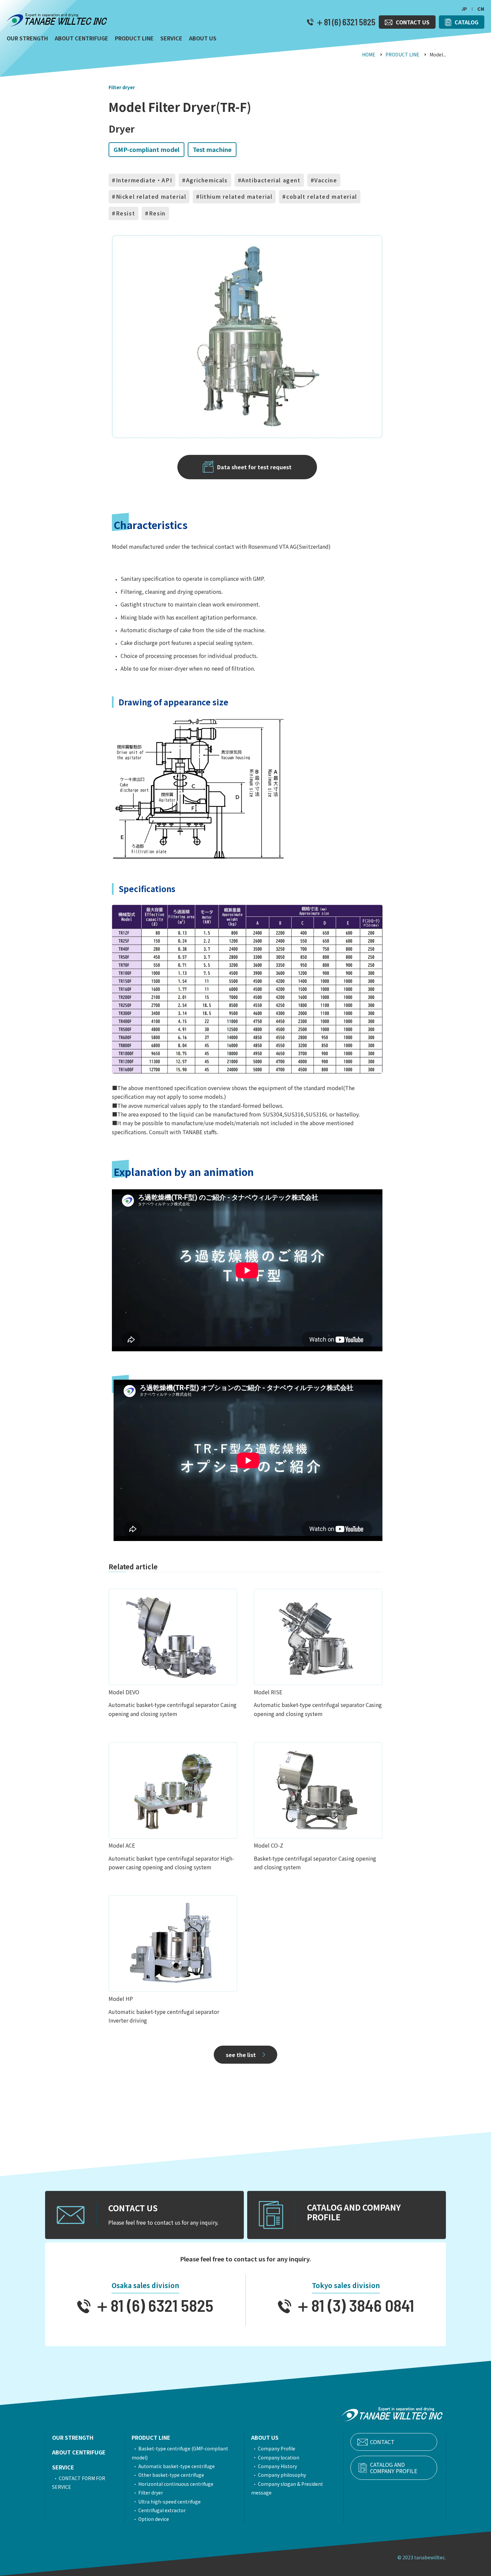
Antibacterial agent (271, 180)
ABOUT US (265, 2437)
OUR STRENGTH (73, 2437)
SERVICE (63, 2467)
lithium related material (236, 196)
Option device (154, 2519)
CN (481, 9)
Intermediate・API (144, 180)
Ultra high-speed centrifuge (170, 2502)
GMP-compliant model (146, 149)
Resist (126, 213)
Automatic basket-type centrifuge (177, 2466)
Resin (157, 213)
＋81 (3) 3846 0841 (353, 2305)
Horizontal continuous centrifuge (176, 2484)
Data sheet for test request (254, 467)
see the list (241, 2055)
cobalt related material (322, 196)
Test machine (212, 149)
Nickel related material (151, 196)
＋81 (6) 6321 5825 (345, 22)
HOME (369, 54)
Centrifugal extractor (162, 2510)
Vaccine (326, 180)
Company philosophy (282, 2475)
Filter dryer (122, 87)
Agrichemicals (207, 180)
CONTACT (382, 2442)
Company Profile (277, 2448)
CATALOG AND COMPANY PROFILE (394, 2468)
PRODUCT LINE (402, 54)
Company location (279, 2457)
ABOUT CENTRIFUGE (79, 2452)
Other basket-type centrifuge (171, 2475)
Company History (277, 2466)
